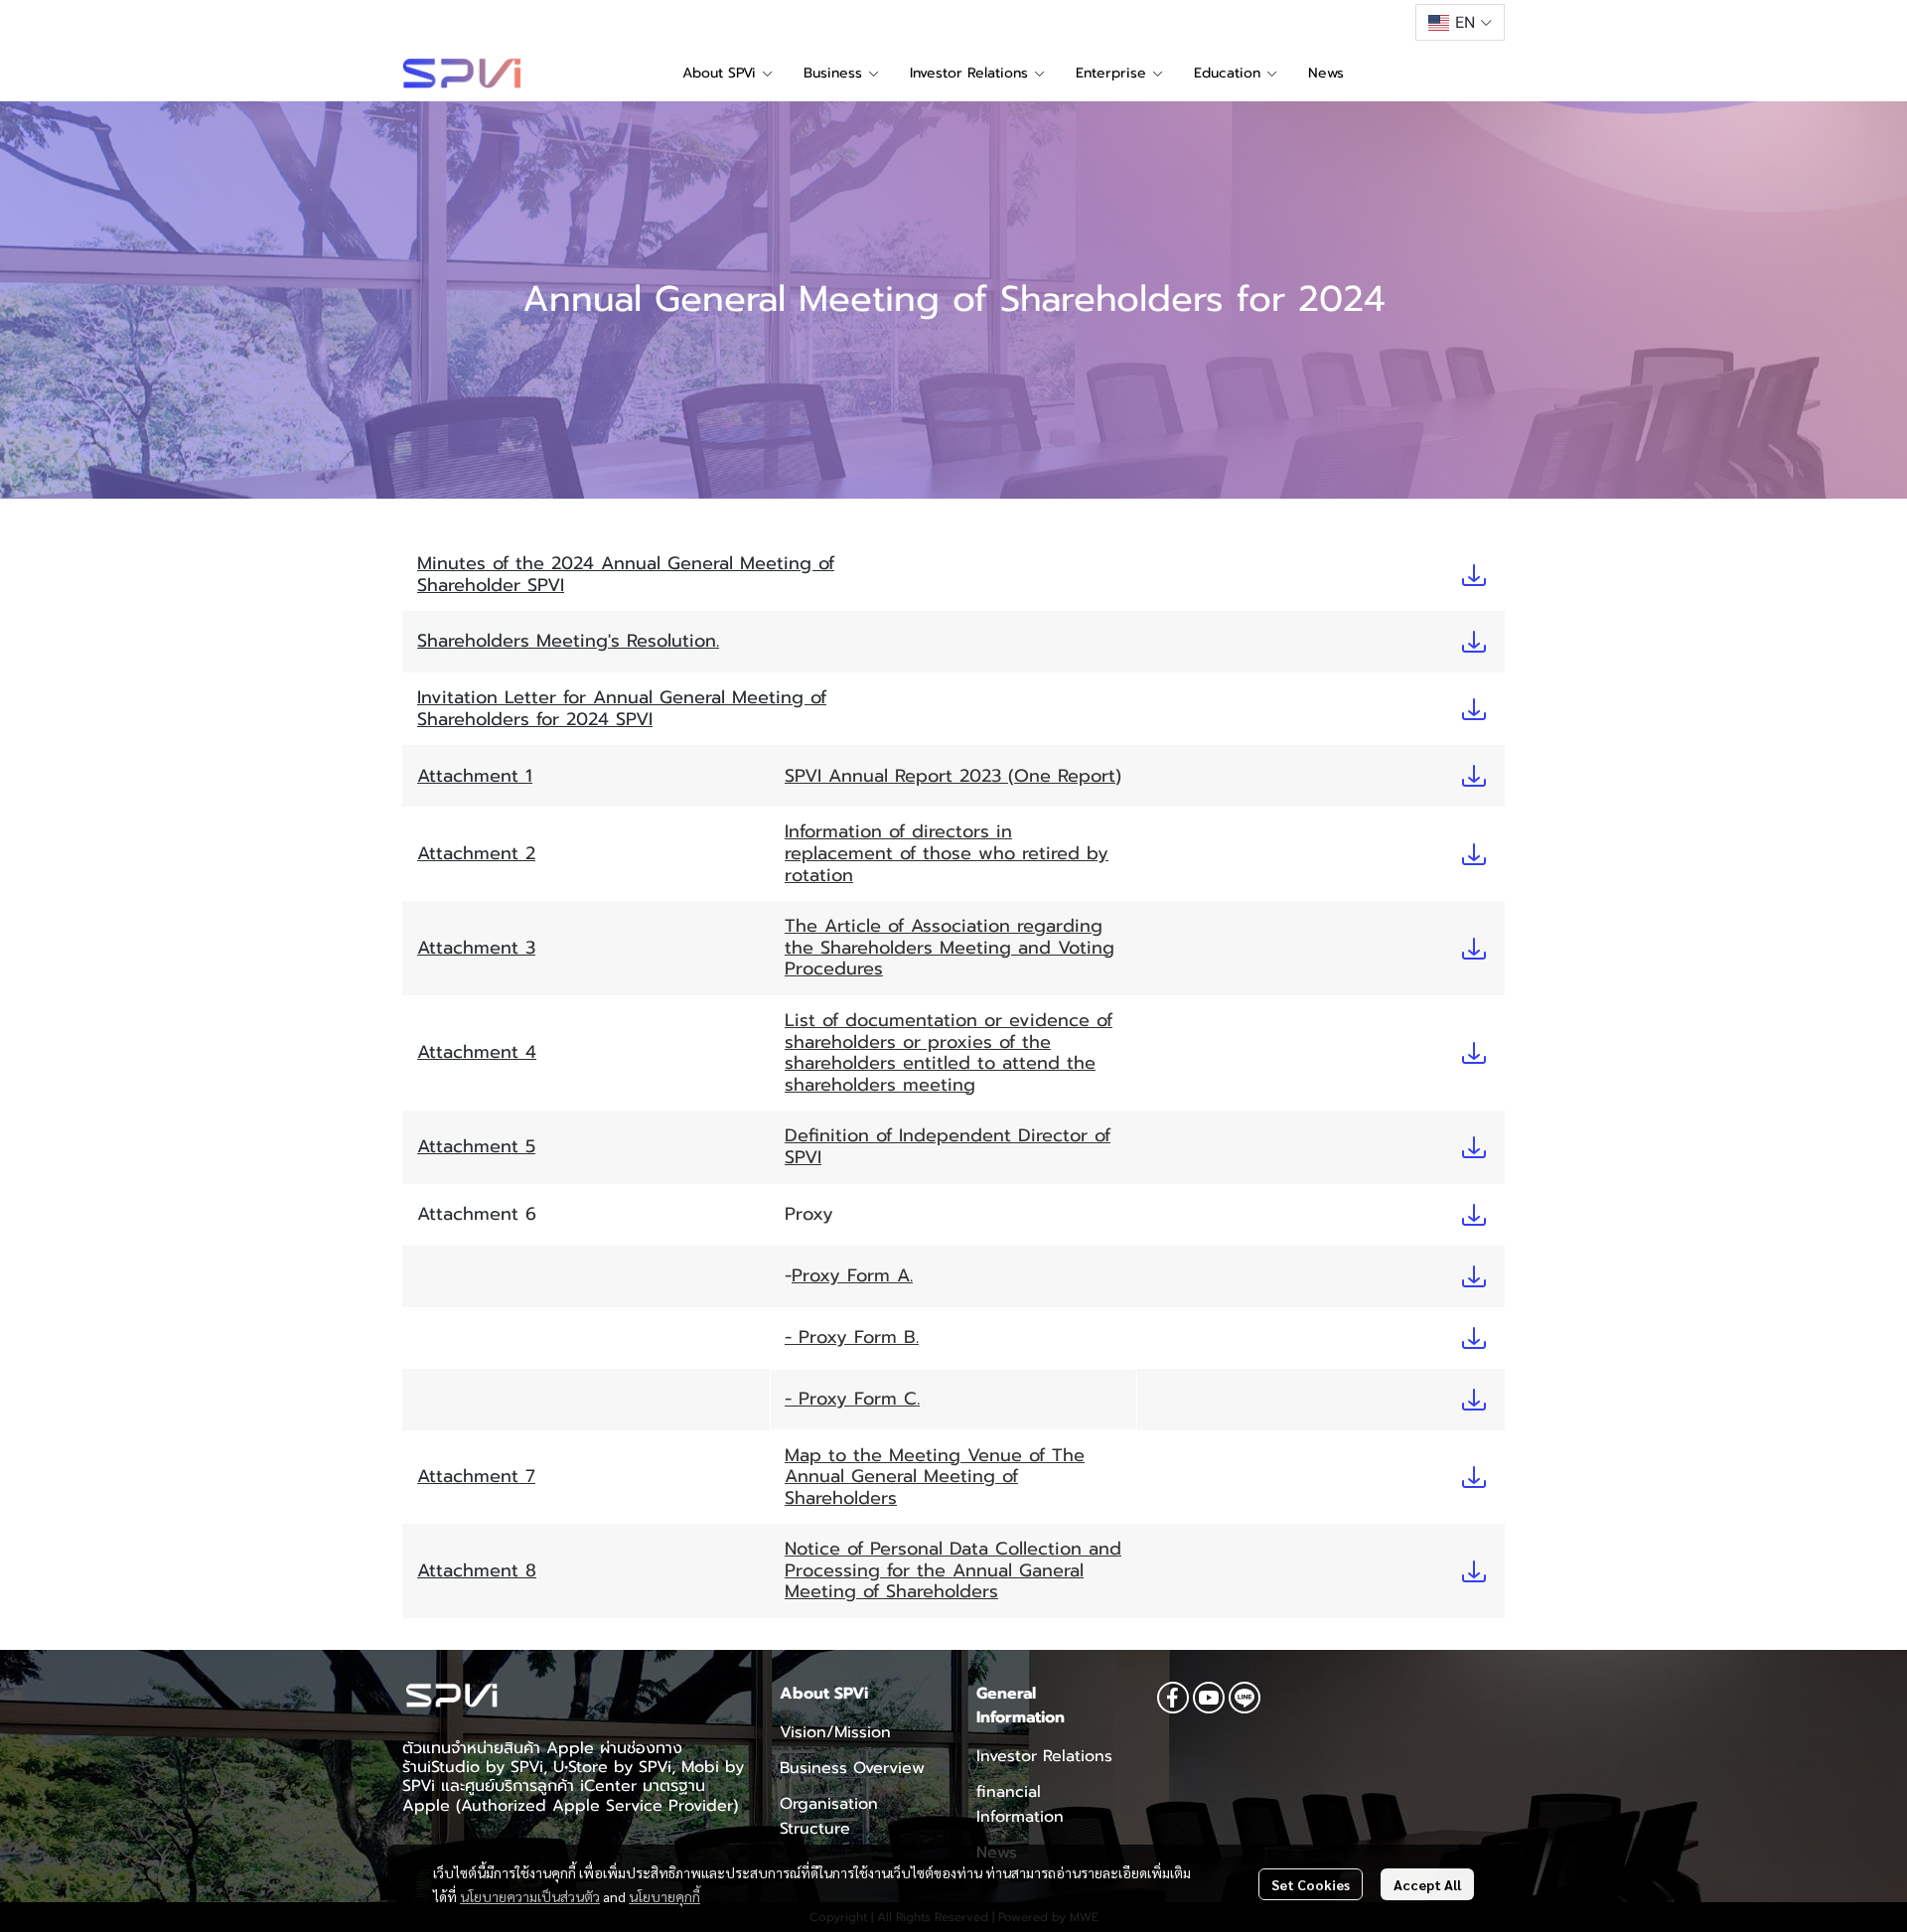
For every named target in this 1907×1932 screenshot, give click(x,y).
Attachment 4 (477, 1052)
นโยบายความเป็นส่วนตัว (530, 1896)
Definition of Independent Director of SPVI (948, 1146)
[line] (1245, 1698)
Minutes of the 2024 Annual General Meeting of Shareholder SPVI (626, 574)
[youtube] (1209, 1698)
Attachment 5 (476, 1146)
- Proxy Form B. (852, 1337)
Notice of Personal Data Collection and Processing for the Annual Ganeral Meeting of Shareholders (953, 1570)
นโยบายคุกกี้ (664, 1896)
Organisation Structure (829, 1816)
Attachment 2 (476, 853)
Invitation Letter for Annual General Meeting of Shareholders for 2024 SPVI (622, 708)
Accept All (1427, 1884)
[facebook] (1173, 1698)
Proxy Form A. (852, 1275)
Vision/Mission (835, 1732)
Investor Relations (1044, 1756)
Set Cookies (1311, 1884)
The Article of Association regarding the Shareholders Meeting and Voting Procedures (950, 947)
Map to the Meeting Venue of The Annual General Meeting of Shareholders (935, 1477)
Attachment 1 (475, 776)
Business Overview (852, 1768)
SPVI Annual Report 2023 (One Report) (953, 776)
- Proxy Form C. (852, 1399)
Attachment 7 (476, 1476)
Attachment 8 (477, 1570)
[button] (1460, 22)
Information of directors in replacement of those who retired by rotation (947, 853)
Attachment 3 (476, 948)
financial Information (1020, 1804)
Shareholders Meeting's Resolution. (568, 641)
